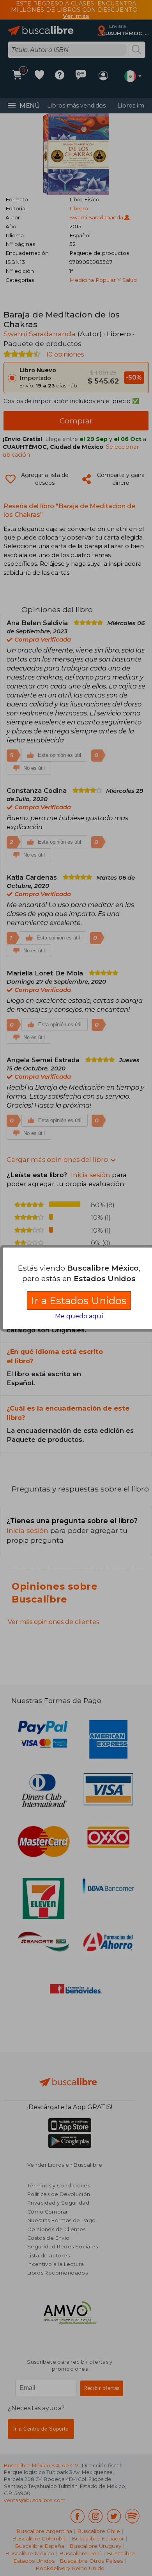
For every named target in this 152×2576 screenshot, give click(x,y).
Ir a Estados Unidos (79, 1301)
